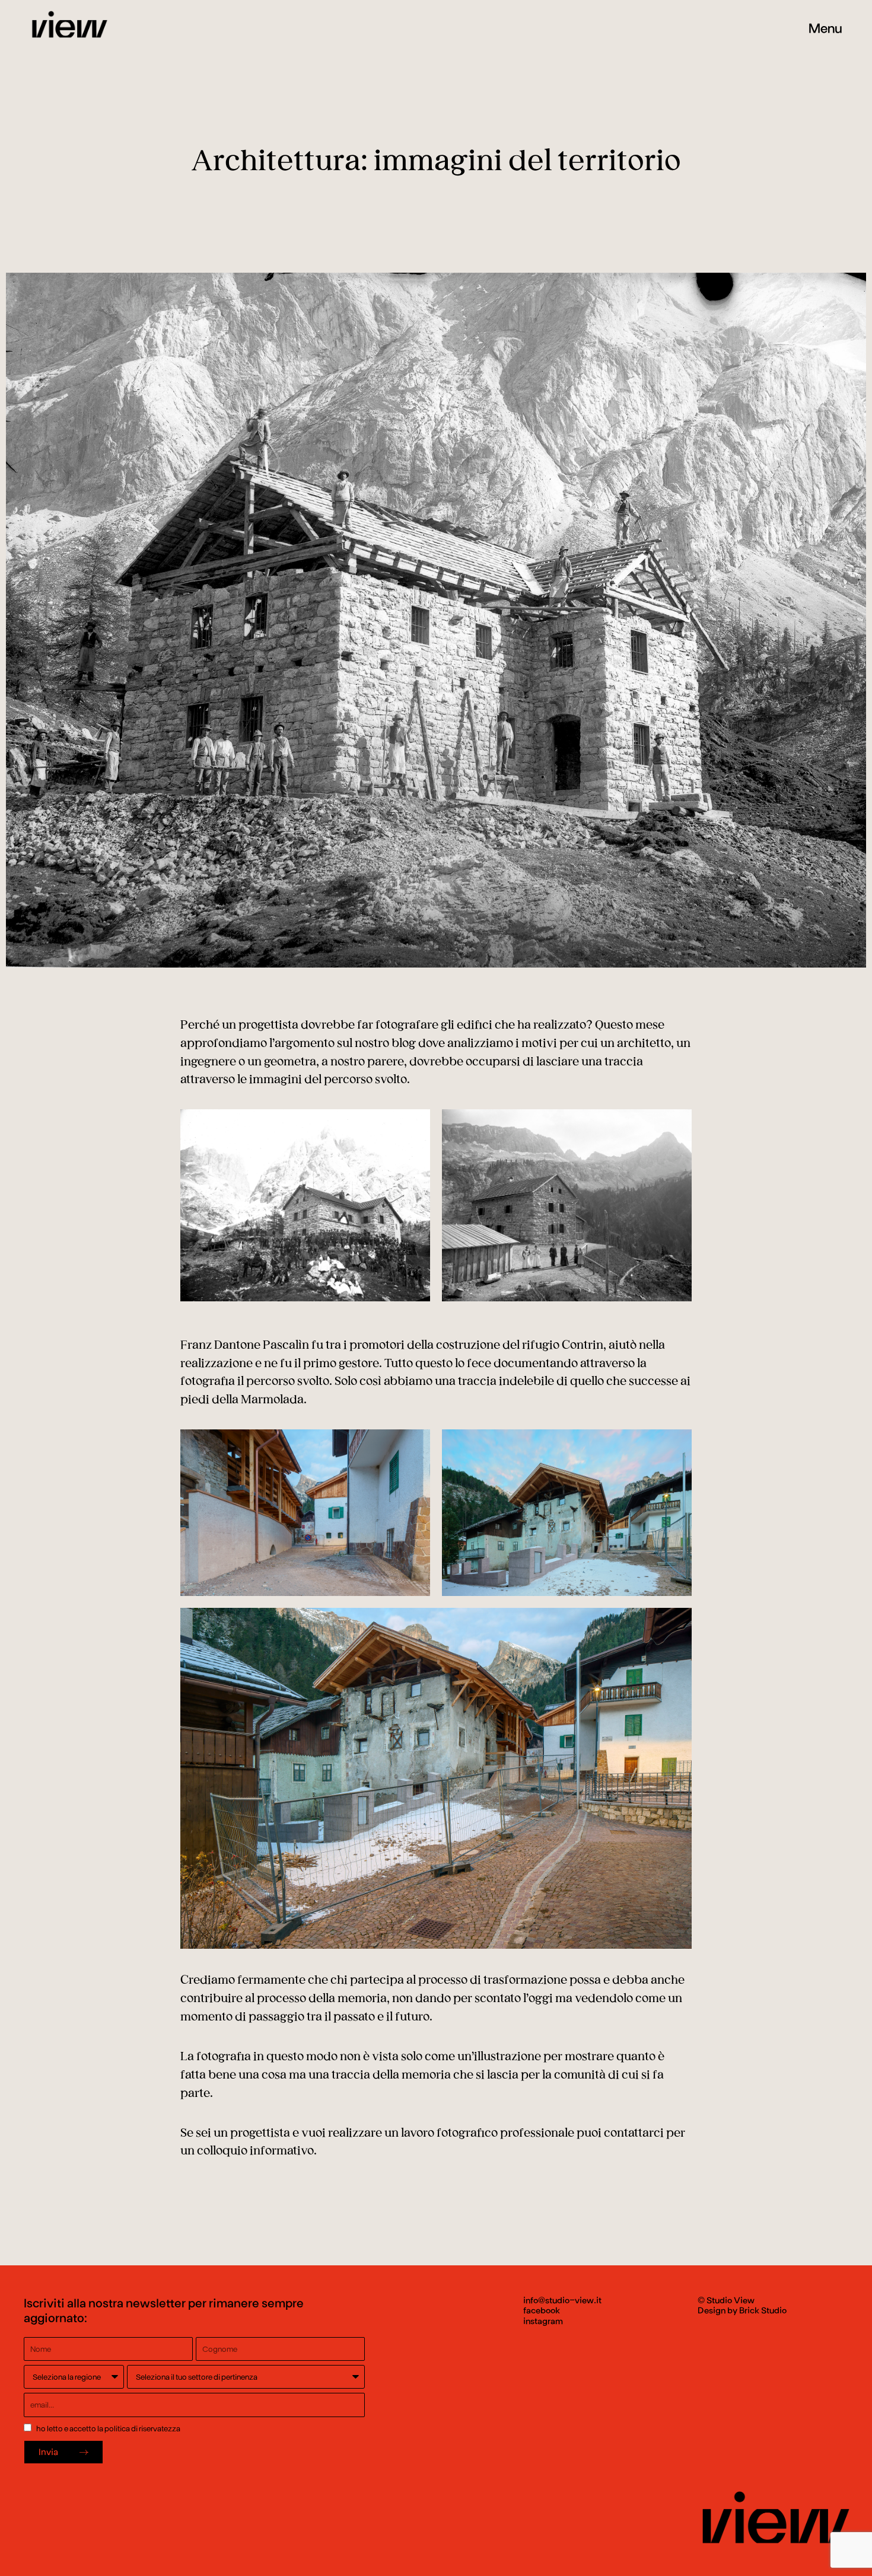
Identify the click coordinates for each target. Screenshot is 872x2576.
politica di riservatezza (142, 2428)
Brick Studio (763, 2310)
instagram (543, 2320)
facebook (542, 2310)
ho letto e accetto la (107, 2428)
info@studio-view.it (562, 2300)
